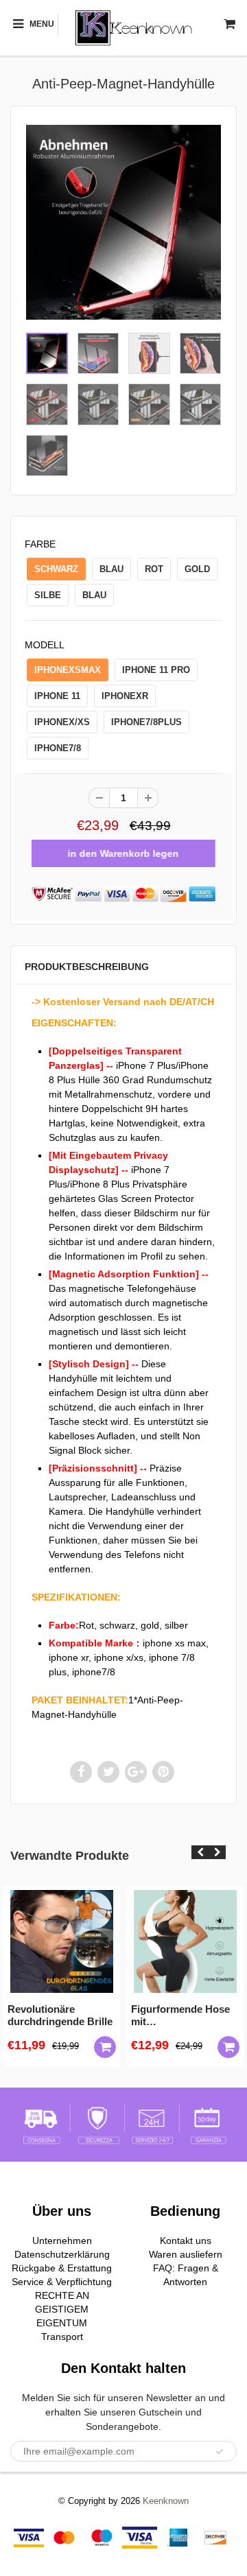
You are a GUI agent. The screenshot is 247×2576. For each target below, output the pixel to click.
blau (111, 569)
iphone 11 (57, 696)
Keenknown (166, 2501)
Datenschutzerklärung (62, 2254)
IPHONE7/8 (58, 748)
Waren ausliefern (186, 2254)
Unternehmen (62, 2241)
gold (197, 569)
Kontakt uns (186, 2241)
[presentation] (200, 1852)
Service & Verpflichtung (62, 2282)
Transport (62, 2337)
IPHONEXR (125, 696)
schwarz (56, 569)
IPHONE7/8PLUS (146, 722)
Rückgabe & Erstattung (62, 2268)
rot (154, 569)
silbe (48, 595)
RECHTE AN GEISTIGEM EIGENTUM (62, 2309)
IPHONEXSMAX (68, 670)
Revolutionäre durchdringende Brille (60, 2015)
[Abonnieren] (220, 2452)
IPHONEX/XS (62, 722)
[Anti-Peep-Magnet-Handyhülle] (123, 222)
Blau (94, 595)
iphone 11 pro (156, 670)
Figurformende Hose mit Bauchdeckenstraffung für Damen (185, 2016)
